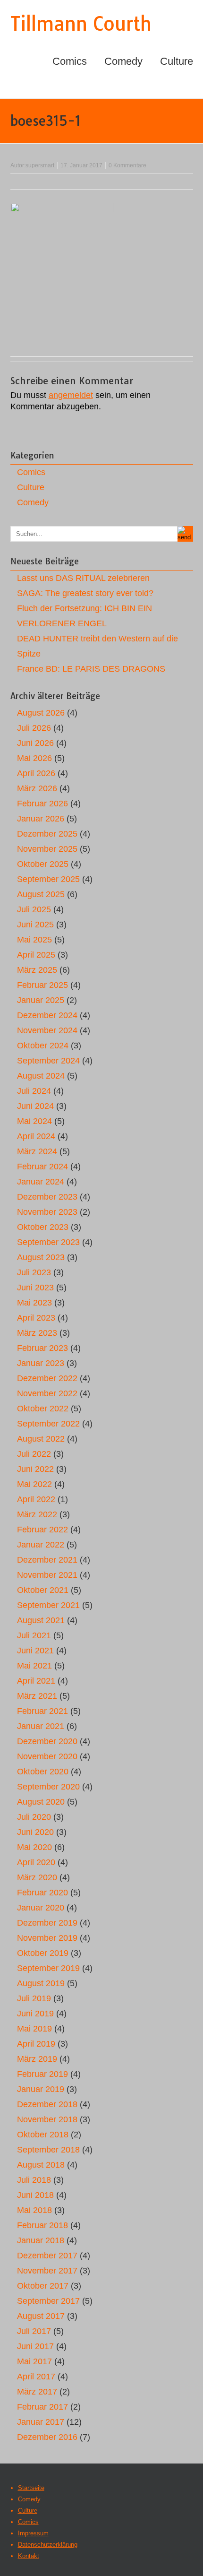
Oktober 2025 (43, 864)
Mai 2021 (34, 1666)
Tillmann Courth (81, 24)
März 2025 (37, 970)
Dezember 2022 (47, 1378)
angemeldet (71, 395)
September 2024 (48, 1061)
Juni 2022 (35, 1469)
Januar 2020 (41, 1908)
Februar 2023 (42, 1348)
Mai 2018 (34, 2210)
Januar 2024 (41, 1182)
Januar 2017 (41, 2422)
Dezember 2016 (47, 2437)
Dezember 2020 (47, 1741)
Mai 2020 (34, 1847)
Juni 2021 (35, 1651)
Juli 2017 (34, 2331)
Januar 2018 (41, 2240)
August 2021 (41, 1620)
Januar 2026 (41, 819)
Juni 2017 (35, 2346)
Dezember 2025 (47, 834)
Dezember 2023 (47, 1197)
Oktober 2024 (43, 1046)
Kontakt (29, 2556)
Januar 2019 (41, 2089)
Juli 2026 (34, 728)
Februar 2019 (42, 2074)
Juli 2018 (34, 2180)
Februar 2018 (42, 2225)
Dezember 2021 (47, 1560)
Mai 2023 (34, 1303)
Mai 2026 (34, 758)
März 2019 (37, 2059)
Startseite (31, 2488)
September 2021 (48, 1605)
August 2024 (41, 1076)
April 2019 (36, 2044)
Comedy (123, 61)
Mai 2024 (34, 1121)
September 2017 (48, 2301)
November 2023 (47, 1212)
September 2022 (48, 1424)
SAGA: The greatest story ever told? (85, 593)
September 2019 (48, 1968)
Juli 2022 (34, 1454)
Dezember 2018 (47, 2104)
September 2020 (48, 1787)
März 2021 (37, 1696)
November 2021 (47, 1575)
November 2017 (47, 2271)
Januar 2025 (41, 1000)
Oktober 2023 (43, 1227)
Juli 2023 (34, 1272)
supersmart (40, 165)
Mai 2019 (34, 2029)
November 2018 (47, 2119)
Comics (70, 61)
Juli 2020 (34, 1817)
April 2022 (36, 1499)
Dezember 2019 (47, 1923)
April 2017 (36, 2377)
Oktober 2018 (43, 2135)
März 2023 (37, 1333)
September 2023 (48, 1242)
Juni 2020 (35, 1832)
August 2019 (41, 1983)
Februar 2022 (42, 1530)
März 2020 (37, 1877)
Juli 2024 (34, 1091)
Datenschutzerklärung (48, 2545)
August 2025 (41, 894)
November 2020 (47, 1756)
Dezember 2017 (47, 2256)
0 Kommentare (127, 165)
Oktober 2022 (43, 1409)
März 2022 (37, 1514)
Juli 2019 (34, 1998)
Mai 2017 (34, 2361)
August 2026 (41, 713)
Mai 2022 (34, 1484)
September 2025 (48, 879)
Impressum (33, 2533)
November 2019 (47, 1938)
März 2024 (37, 1151)
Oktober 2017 (43, 2286)
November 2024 (47, 1030)
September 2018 (48, 2150)
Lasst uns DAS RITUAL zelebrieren (83, 578)
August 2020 (41, 1802)
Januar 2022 (41, 1545)
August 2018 (41, 2165)
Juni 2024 (35, 1106)
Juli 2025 (34, 909)
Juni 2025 (35, 925)
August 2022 (41, 1439)
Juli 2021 (34, 1635)
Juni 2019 (35, 2014)
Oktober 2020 (43, 1772)
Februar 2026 (42, 804)
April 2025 (36, 955)
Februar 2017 (42, 2407)
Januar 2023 (41, 1363)
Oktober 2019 (43, 1953)
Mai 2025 (34, 940)
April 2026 (36, 773)
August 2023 (41, 1257)
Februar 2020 (42, 1893)
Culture (177, 61)
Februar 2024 (42, 1167)
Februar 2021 (42, 1711)
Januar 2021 (41, 1726)
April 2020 (36, 1862)
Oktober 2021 (43, 1590)
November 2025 (47, 849)
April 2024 (36, 1136)
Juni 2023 (35, 1288)
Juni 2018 (35, 2195)
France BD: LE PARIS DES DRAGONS (91, 669)
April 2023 (36, 1318)
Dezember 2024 (47, 1015)
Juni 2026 (35, 743)
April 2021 (36, 1681)
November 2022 (47, 1393)
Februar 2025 (42, 985)
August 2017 (41, 2316)
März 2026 (37, 788)
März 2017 (37, 2392)
